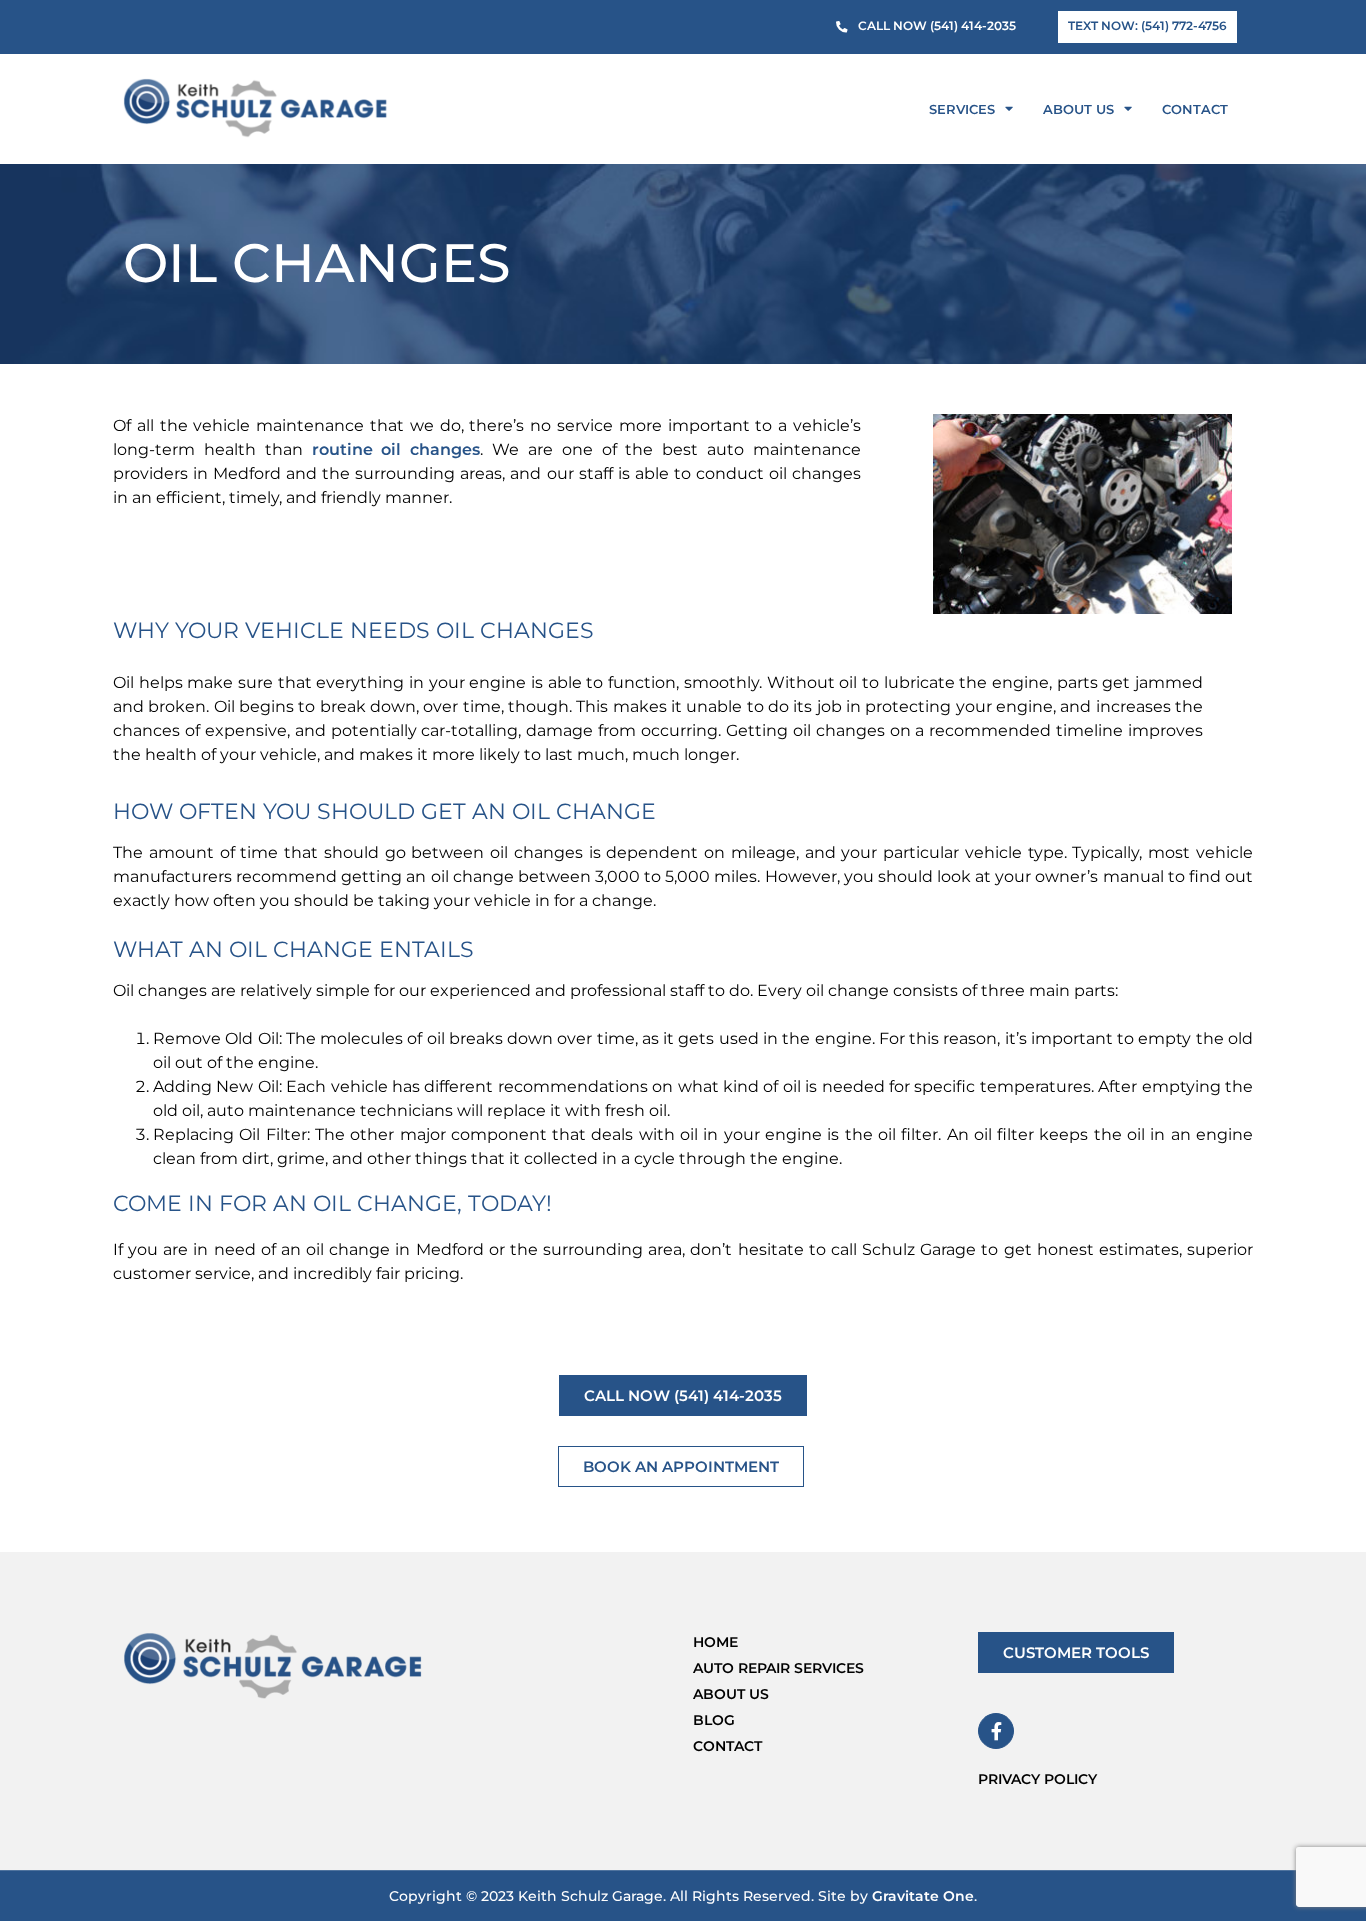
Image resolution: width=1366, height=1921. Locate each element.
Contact (1195, 109)
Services (962, 109)
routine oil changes (396, 449)
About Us (1078, 109)
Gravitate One (923, 1896)
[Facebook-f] (996, 1731)
